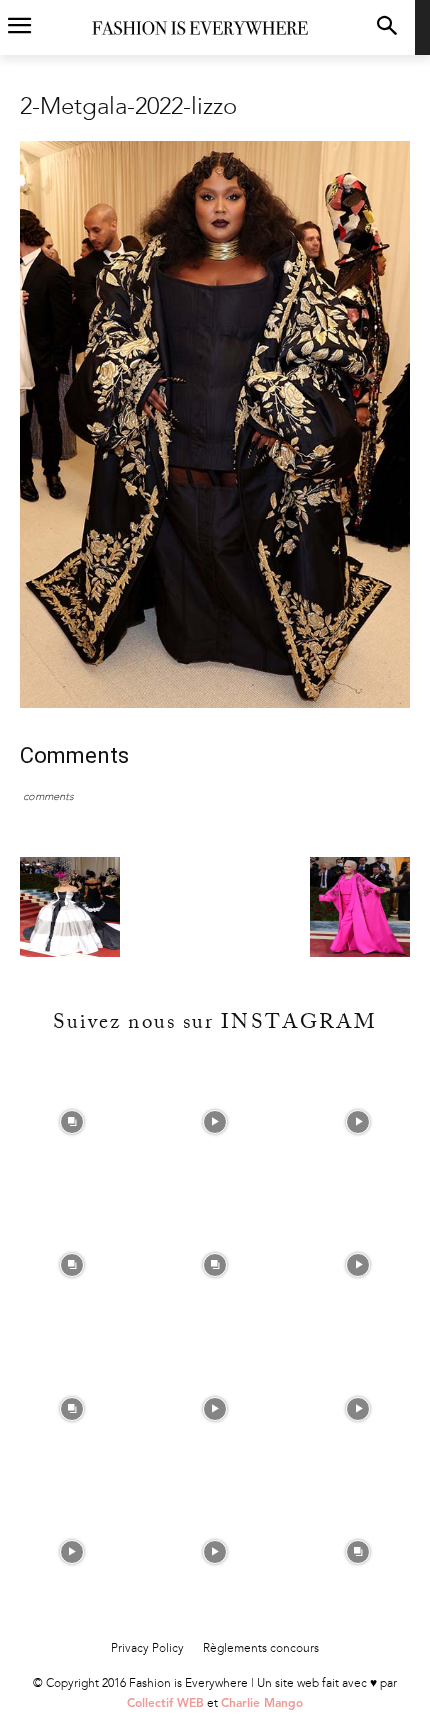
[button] (386, 27)
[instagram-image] (71, 1121)
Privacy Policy (147, 1648)
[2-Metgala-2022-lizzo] (215, 703)
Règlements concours (261, 1648)
